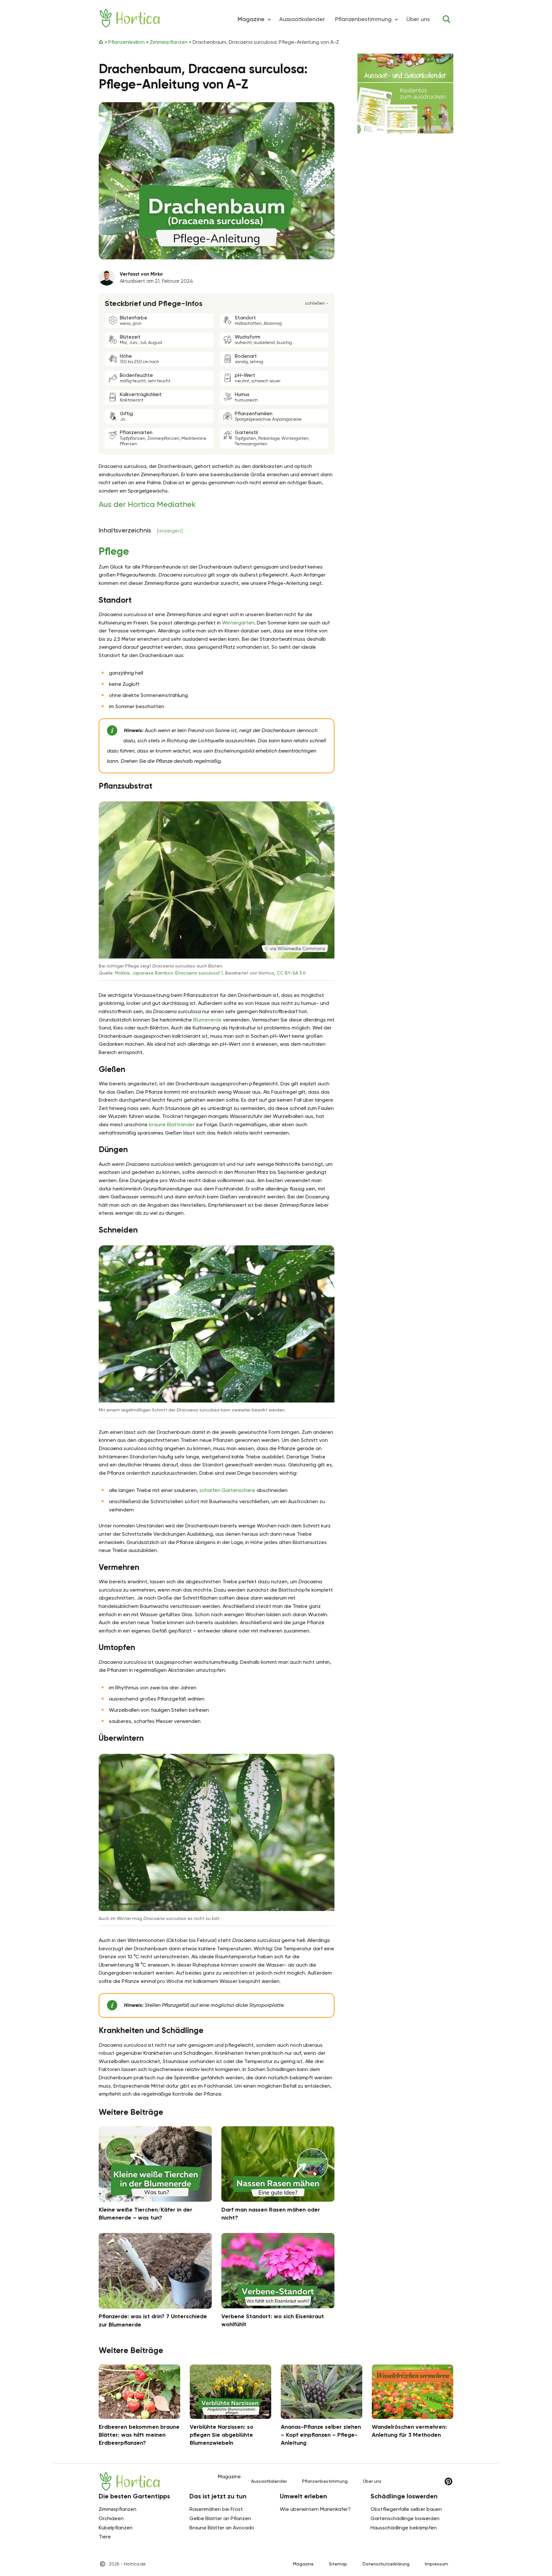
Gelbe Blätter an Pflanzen (220, 2518)
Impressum (437, 2564)
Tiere (105, 2537)
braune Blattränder (172, 1124)
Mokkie (122, 973)
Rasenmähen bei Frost (216, 2509)
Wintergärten (238, 623)
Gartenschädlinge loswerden (405, 2518)
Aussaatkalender (302, 19)
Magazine (303, 2564)
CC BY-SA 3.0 (291, 973)
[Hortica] (130, 18)
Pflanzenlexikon (126, 42)
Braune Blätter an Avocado (222, 2528)
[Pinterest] (448, 2481)
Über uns (418, 19)
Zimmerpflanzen (169, 42)
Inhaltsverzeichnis (141, 530)
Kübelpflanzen (116, 2528)
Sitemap (338, 2564)
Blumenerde (207, 1020)
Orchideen (111, 2518)
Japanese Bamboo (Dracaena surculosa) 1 (177, 973)
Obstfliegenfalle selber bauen (406, 2509)
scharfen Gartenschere (227, 1490)
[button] (269, 19)
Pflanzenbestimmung (363, 19)
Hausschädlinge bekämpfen (404, 2528)
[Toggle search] (447, 19)
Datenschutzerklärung (386, 2564)
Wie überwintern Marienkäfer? (315, 2509)
